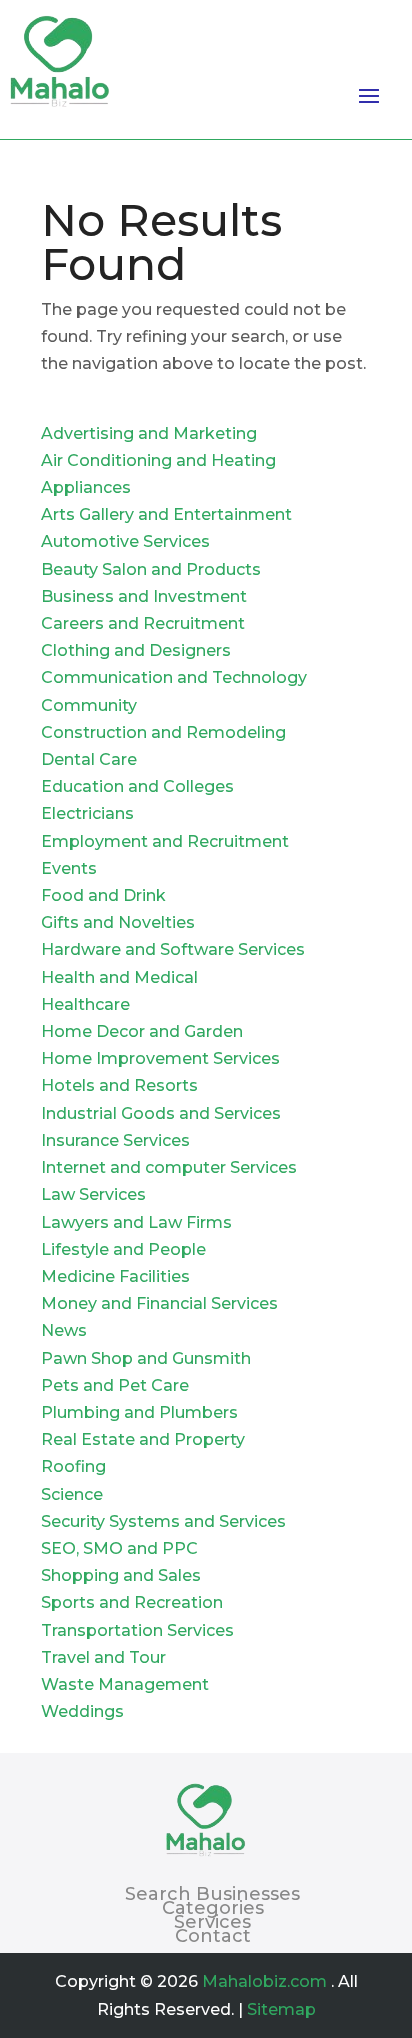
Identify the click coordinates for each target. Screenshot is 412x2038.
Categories (213, 1908)
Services (212, 1922)
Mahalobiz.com (264, 1981)
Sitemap (281, 2009)
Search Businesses (212, 1894)
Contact (213, 1936)
